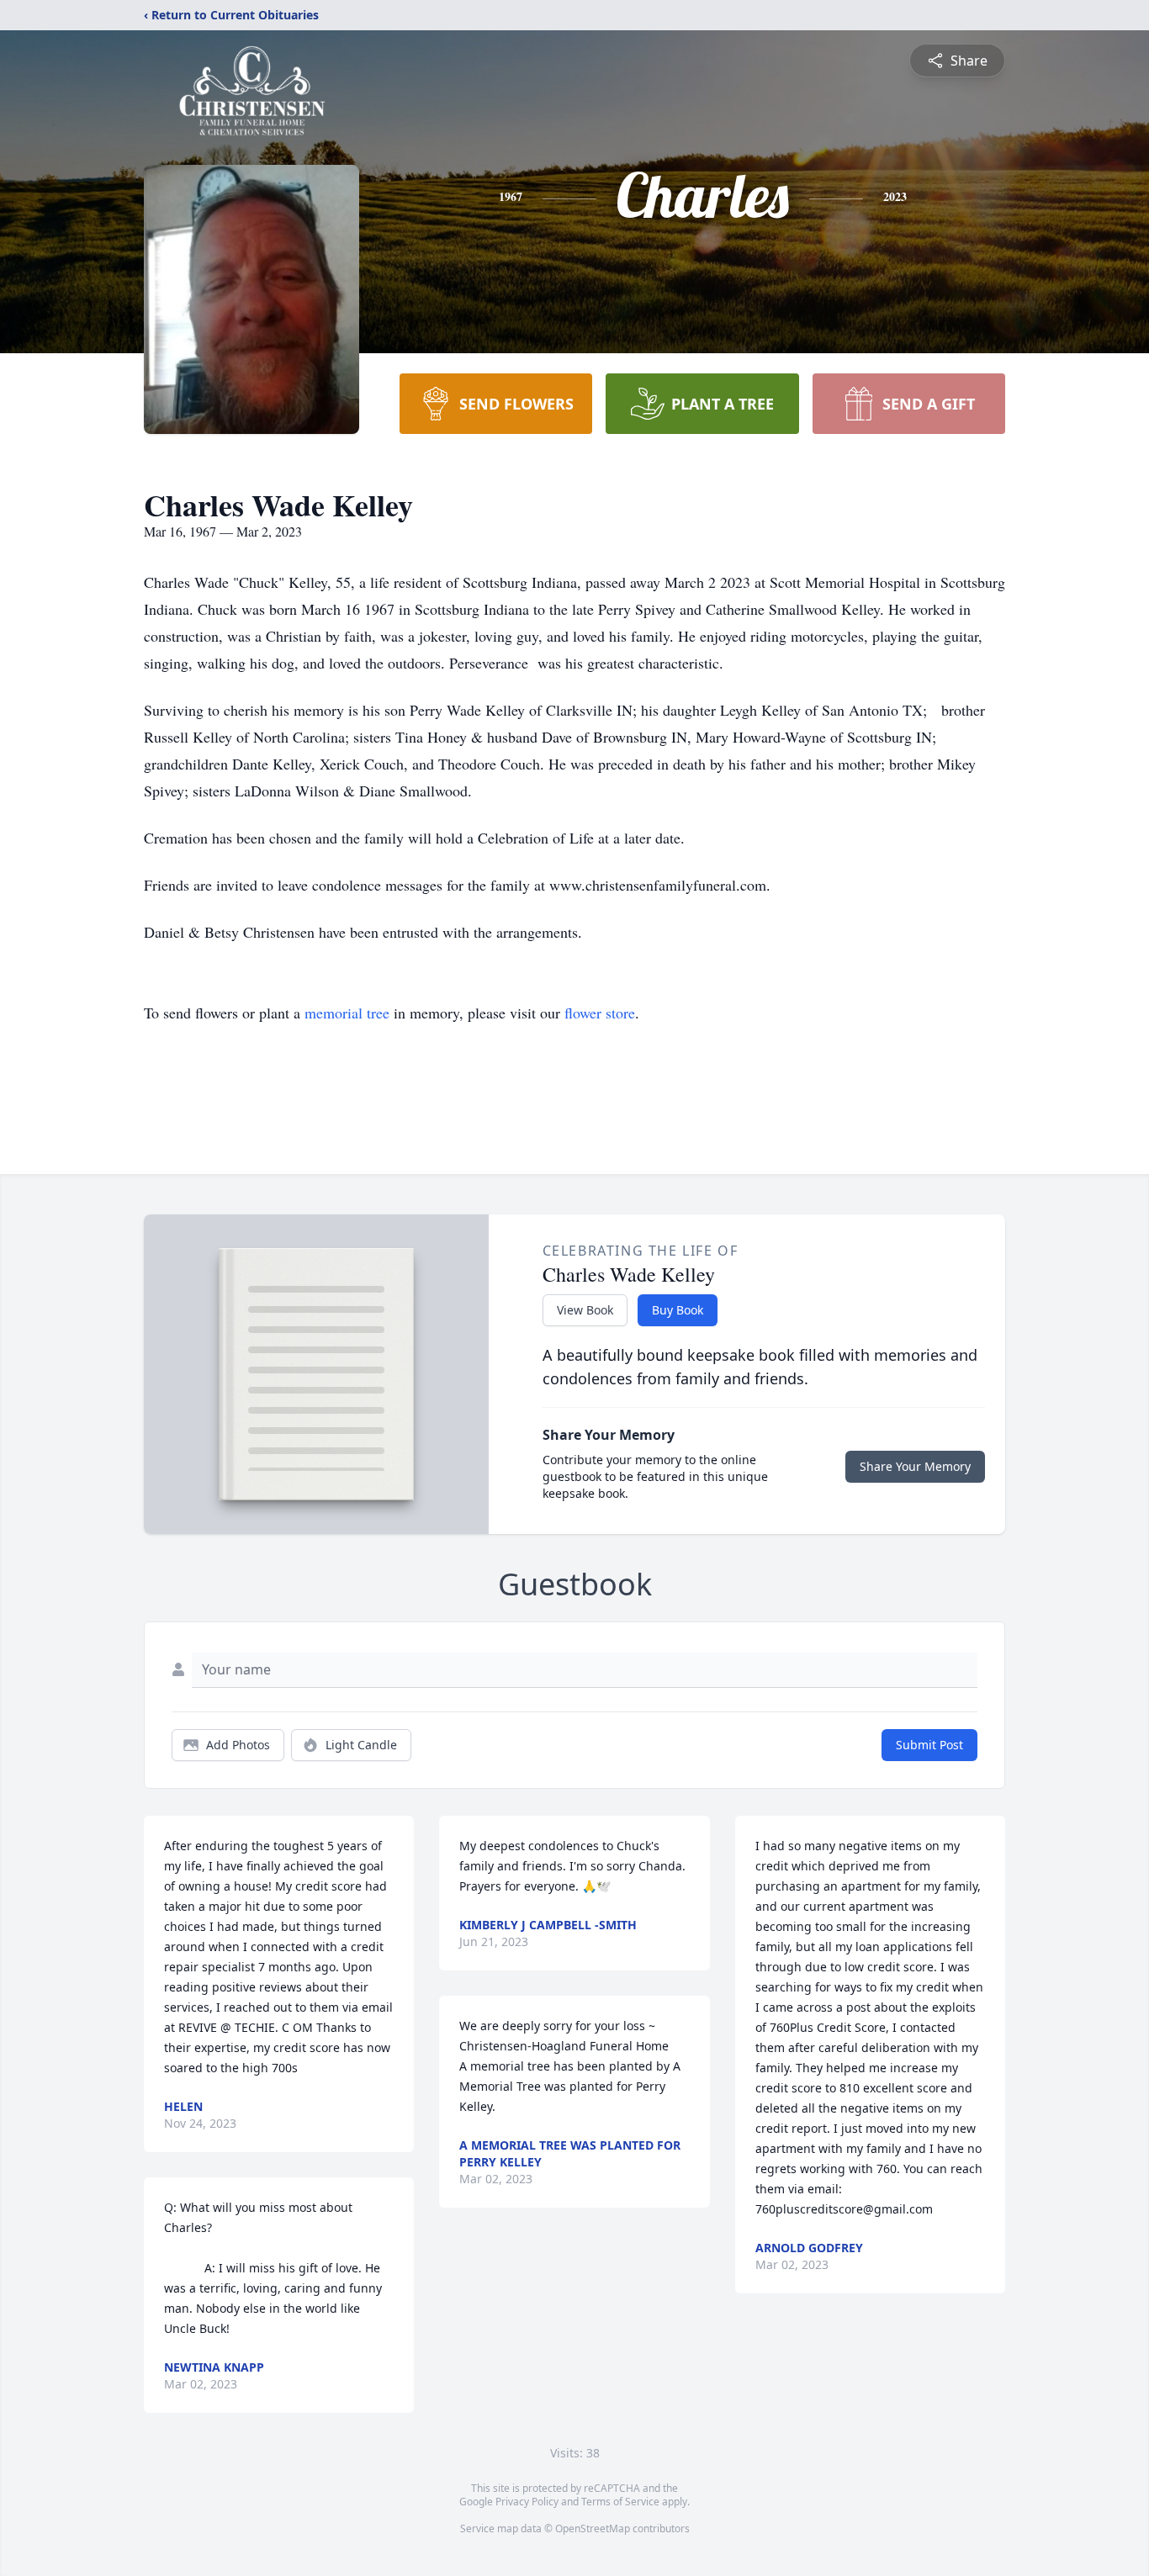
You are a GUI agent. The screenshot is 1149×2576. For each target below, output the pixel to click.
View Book (585, 1310)
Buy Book (678, 1310)
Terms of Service (620, 2502)
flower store (600, 1013)
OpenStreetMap (593, 2528)
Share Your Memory (915, 1466)
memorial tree (347, 1013)
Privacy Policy (527, 2502)
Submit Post (929, 1745)
